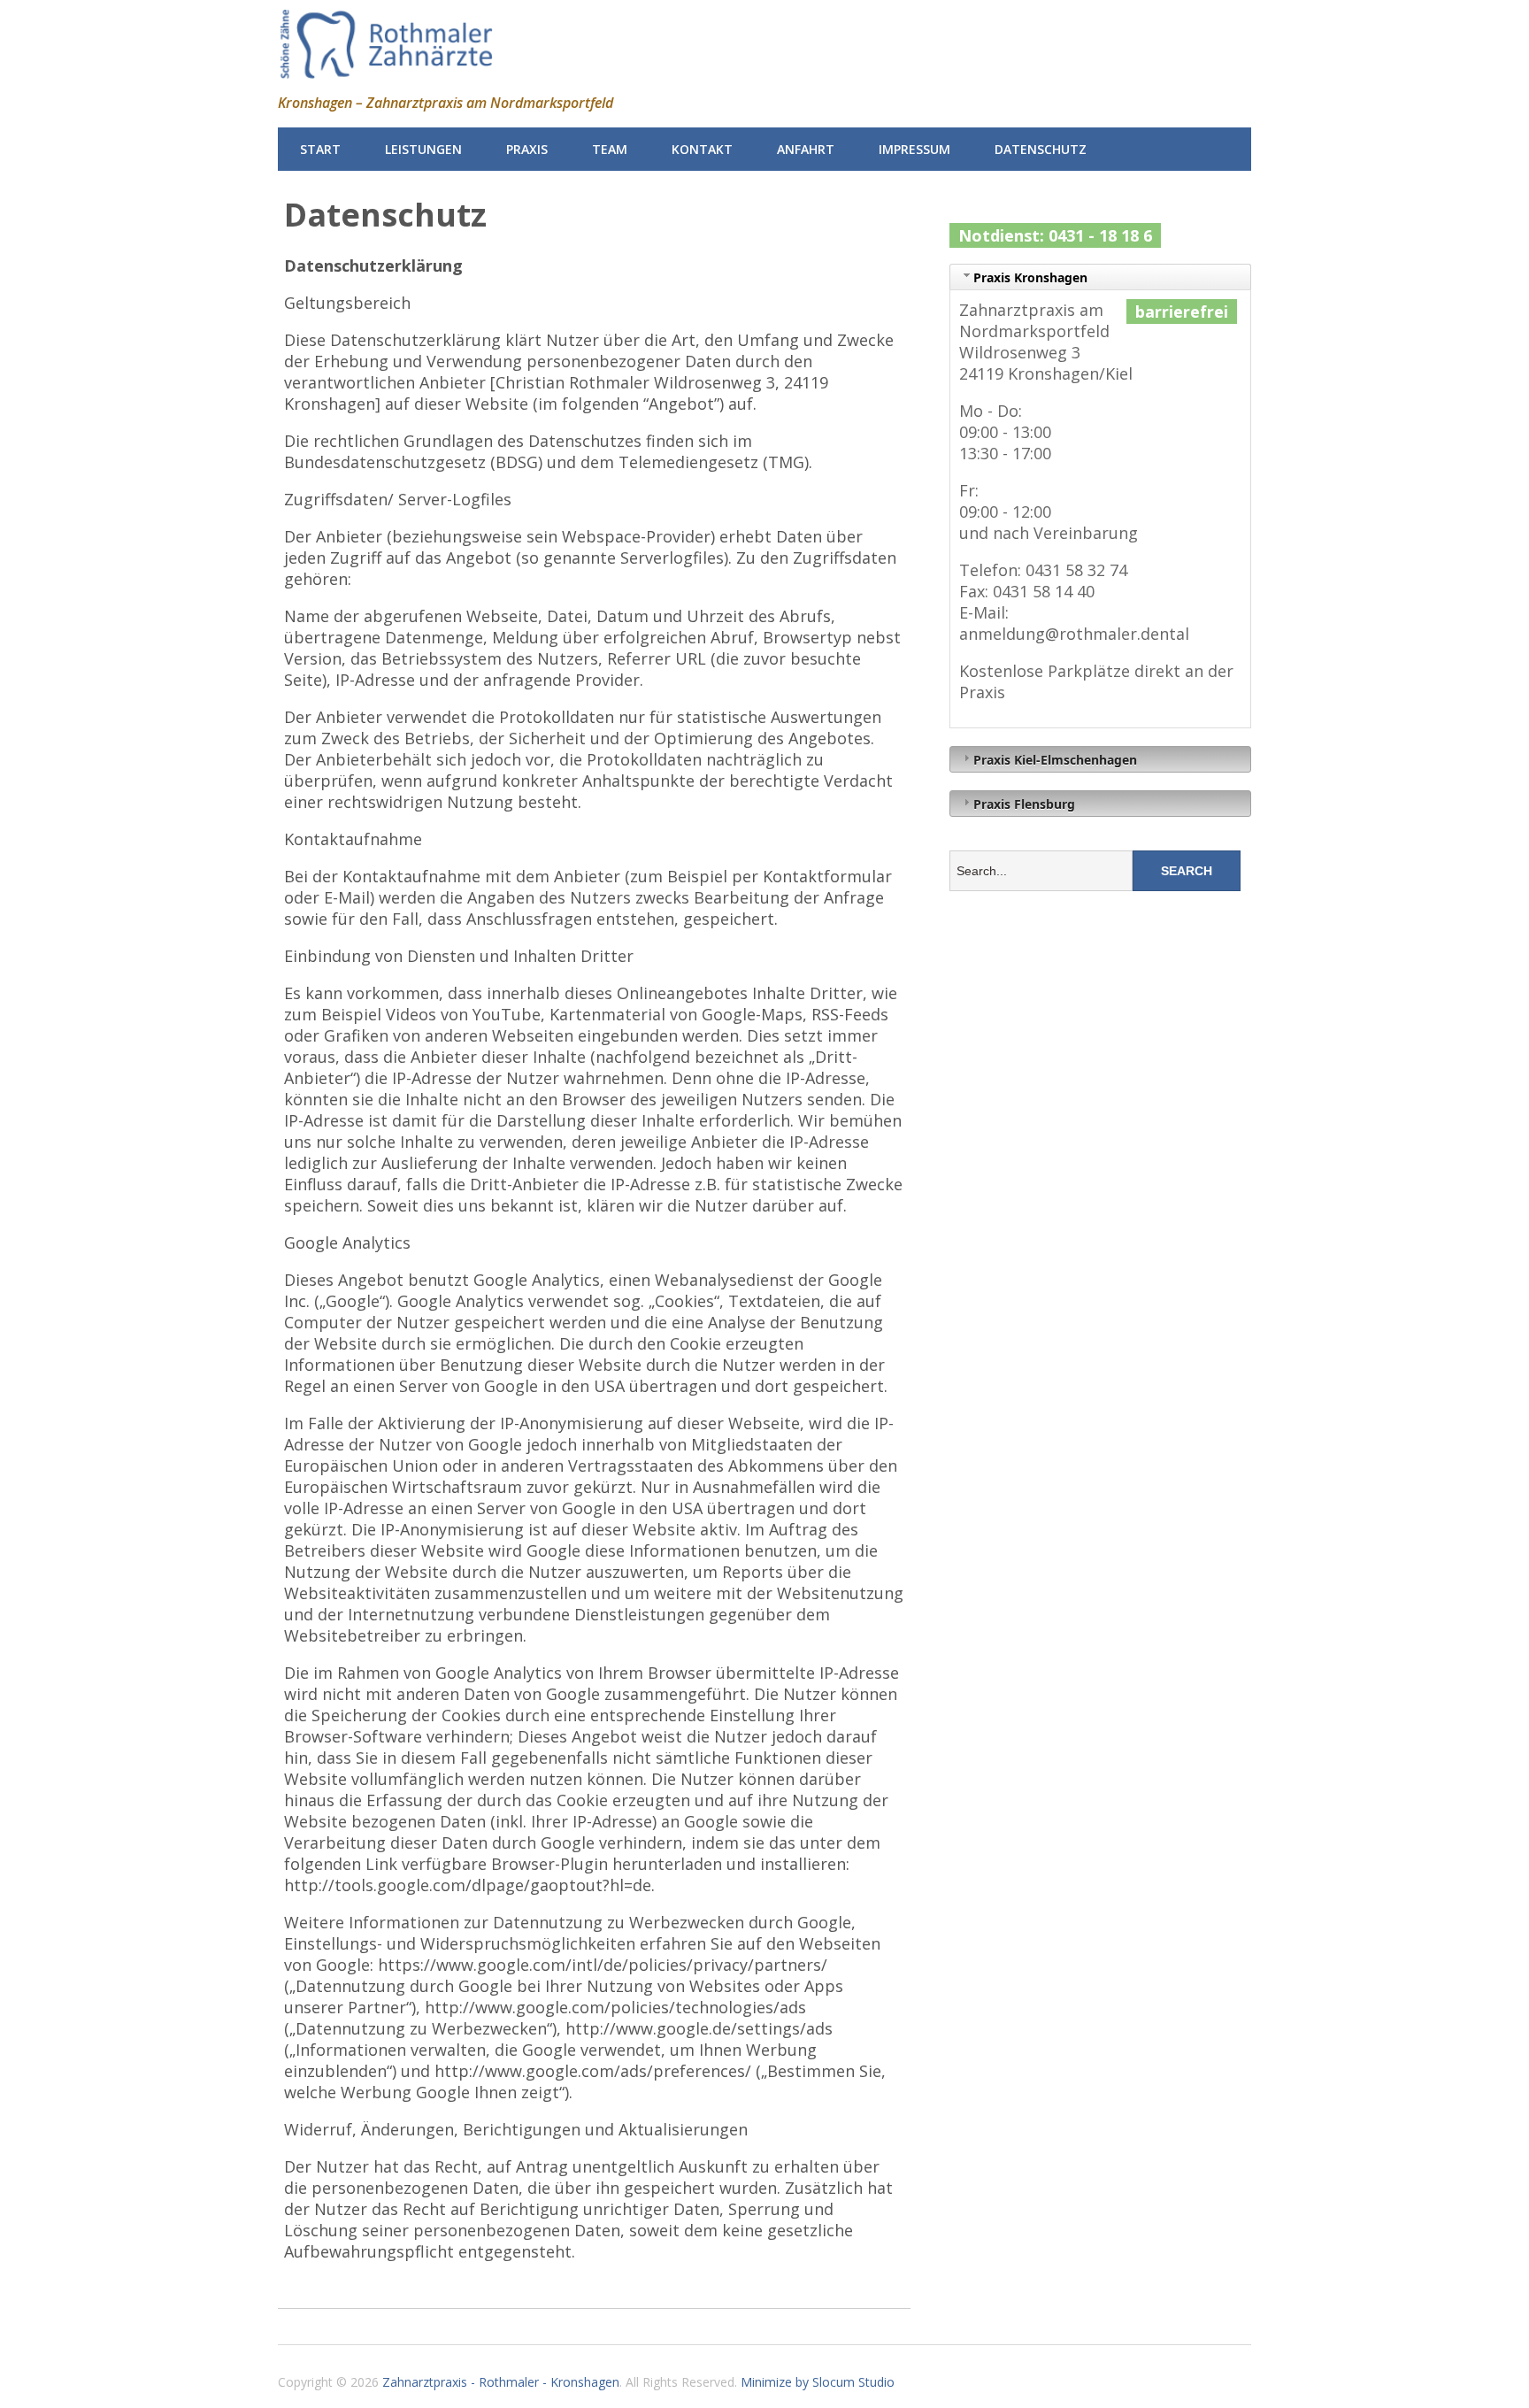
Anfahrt (806, 149)
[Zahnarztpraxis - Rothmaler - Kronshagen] (386, 69)
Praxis (527, 149)
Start (320, 149)
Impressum (914, 149)
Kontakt (702, 149)
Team (610, 149)
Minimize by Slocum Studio (818, 2382)
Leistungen (423, 149)
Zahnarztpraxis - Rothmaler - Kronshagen (501, 2382)
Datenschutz (1041, 149)
